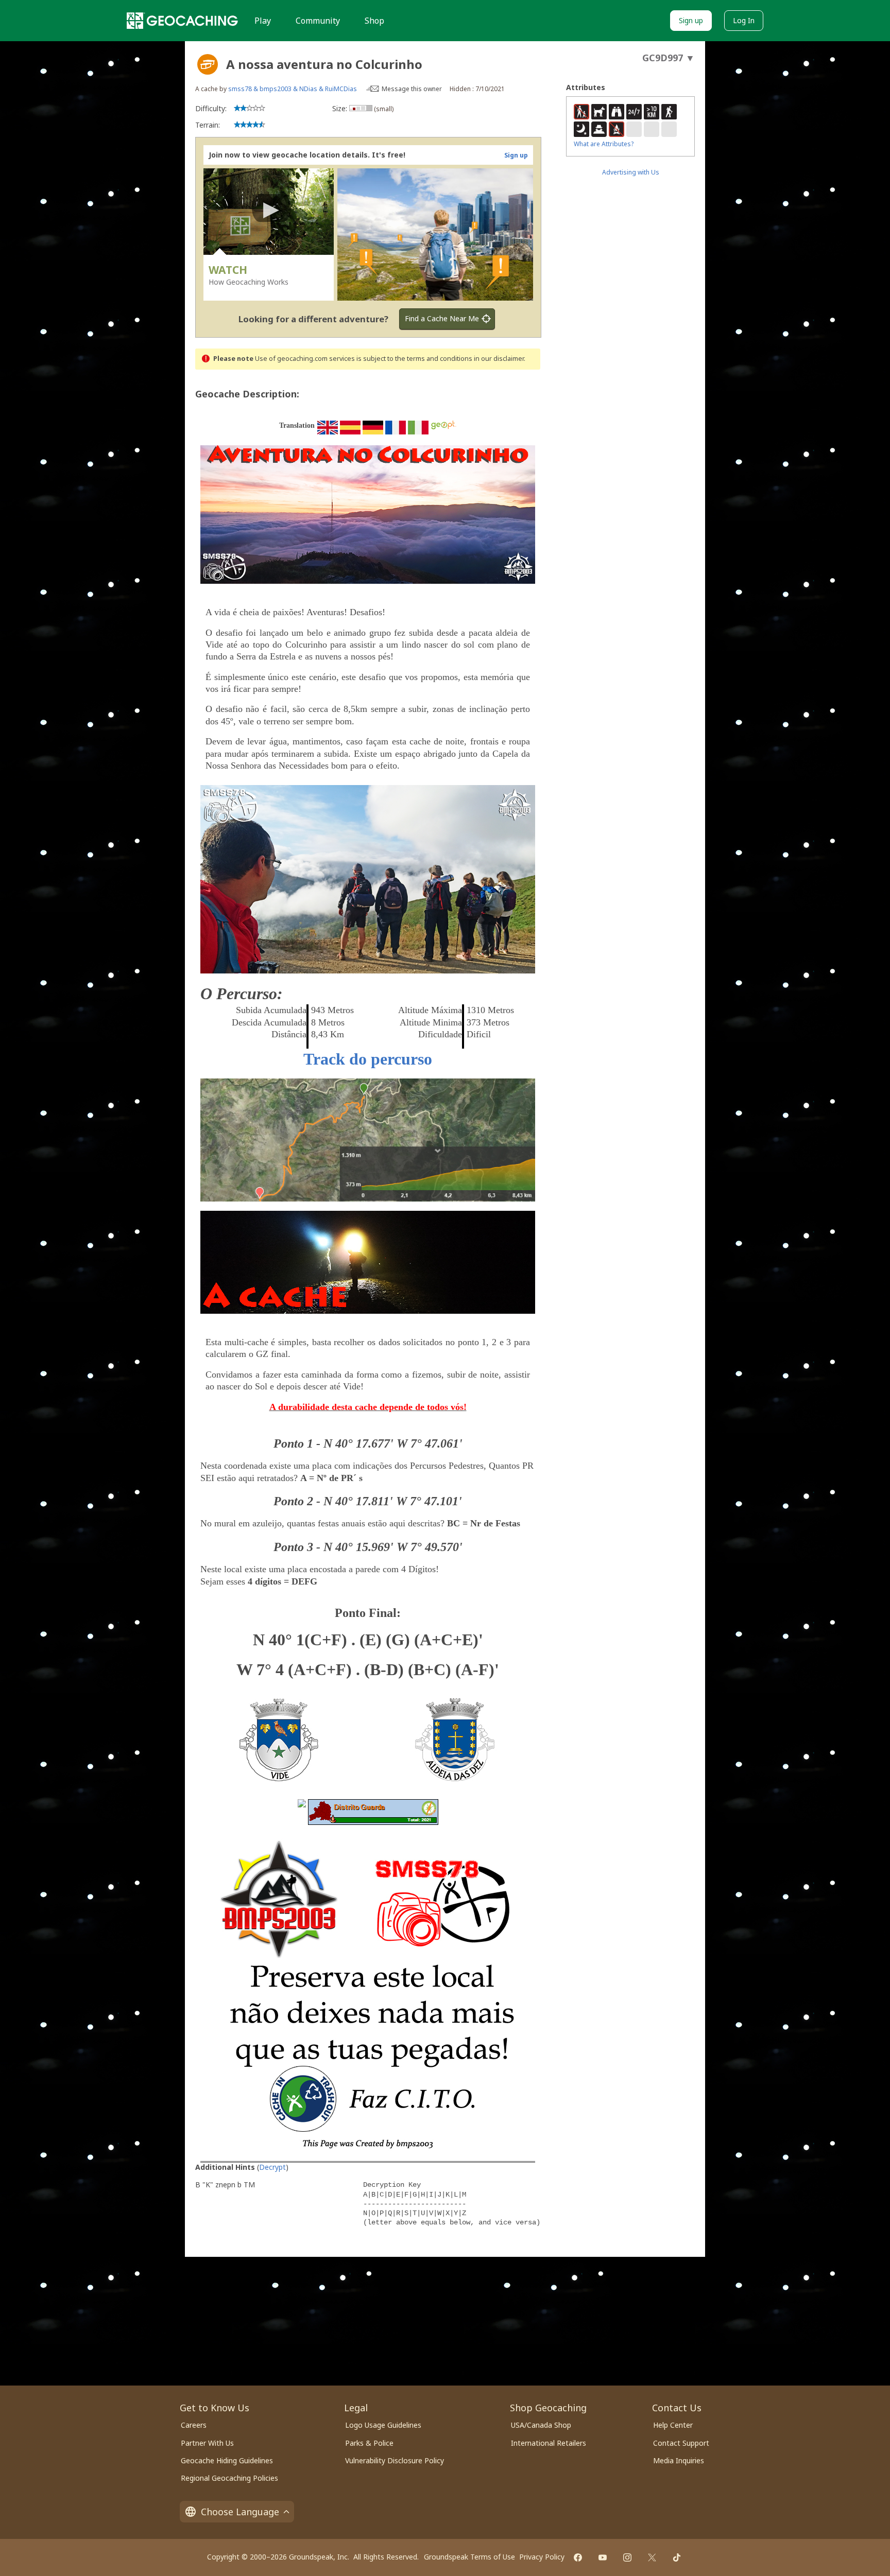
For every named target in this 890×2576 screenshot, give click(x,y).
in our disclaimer (499, 359)
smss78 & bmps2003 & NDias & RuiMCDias (293, 89)
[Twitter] (652, 2557)
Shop (374, 21)
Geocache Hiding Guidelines (227, 2460)
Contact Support (681, 2443)
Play (263, 21)
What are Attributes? (604, 144)
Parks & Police (369, 2443)
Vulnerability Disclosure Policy (395, 2460)
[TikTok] (677, 2557)
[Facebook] (578, 2557)
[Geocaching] (182, 21)
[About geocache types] (208, 64)
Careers (194, 2425)
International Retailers (549, 2443)
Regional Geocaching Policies (229, 2478)
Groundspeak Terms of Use (469, 2557)
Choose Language (240, 2512)
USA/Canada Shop (541, 2425)
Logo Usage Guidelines (383, 2425)
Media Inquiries (679, 2460)
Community (318, 21)
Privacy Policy (542, 2557)
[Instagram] (627, 2557)
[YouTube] (603, 2557)
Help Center (673, 2425)
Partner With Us (207, 2443)
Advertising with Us (631, 172)
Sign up (691, 20)
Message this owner (412, 89)
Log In (744, 20)
